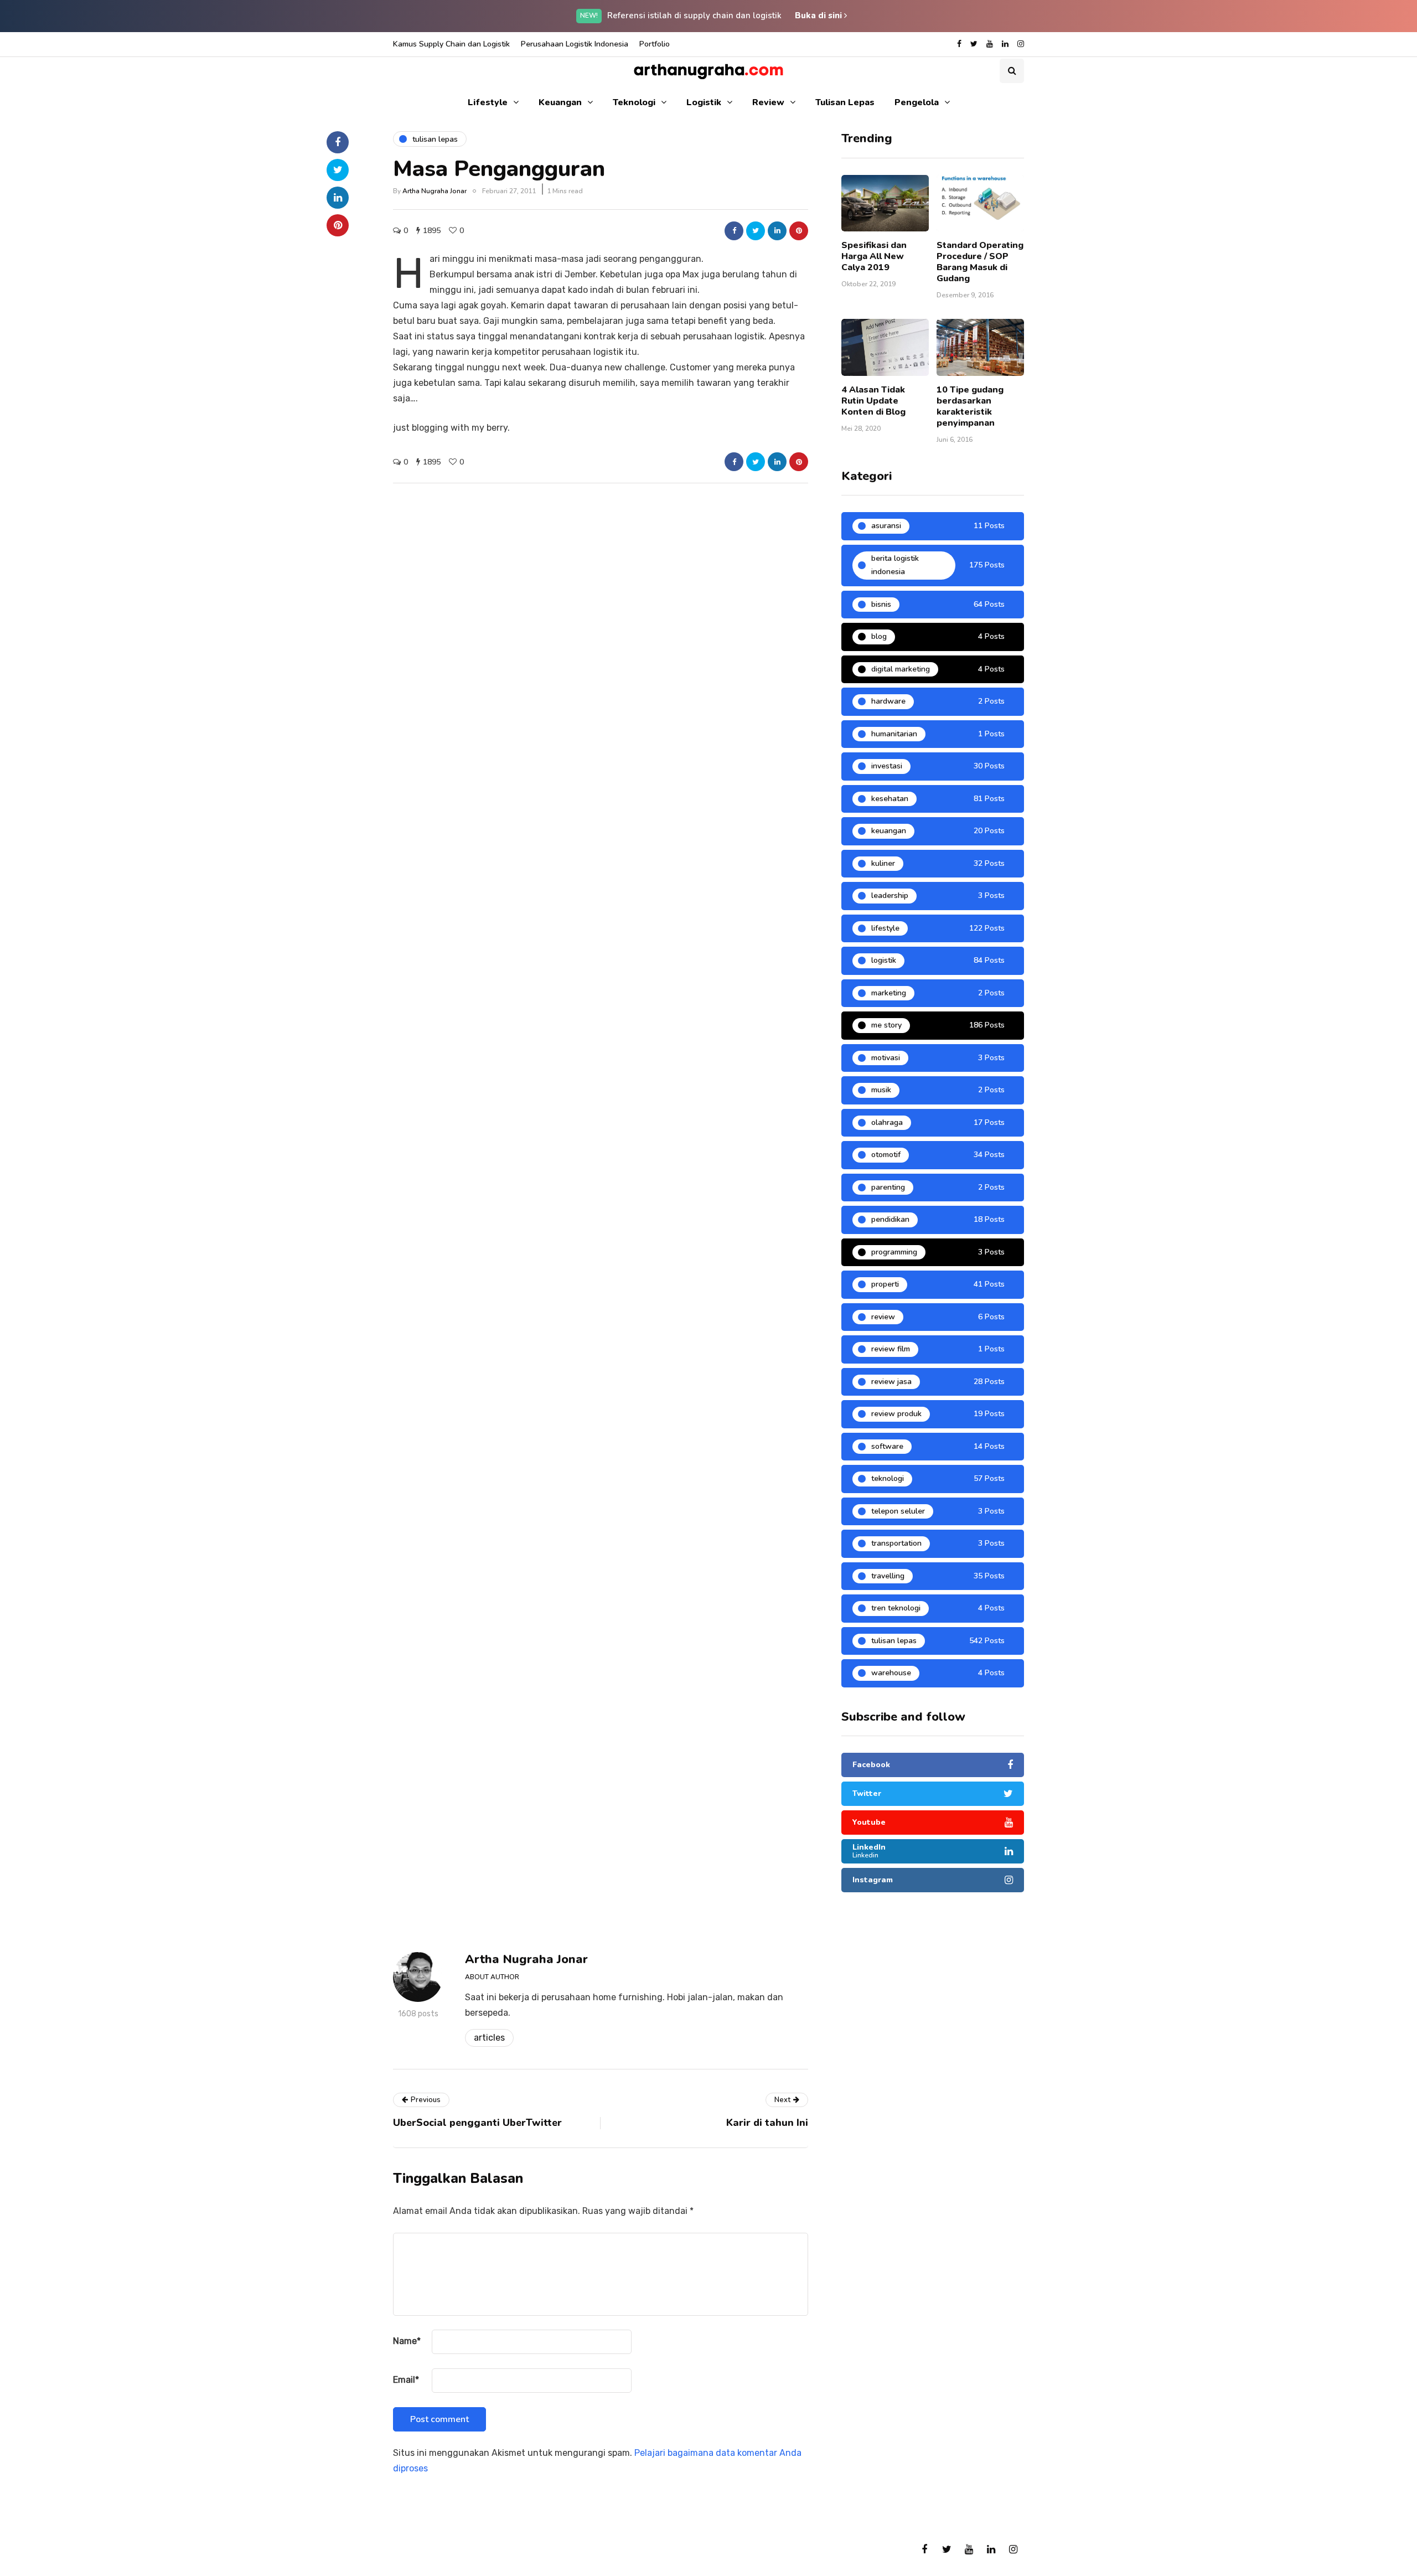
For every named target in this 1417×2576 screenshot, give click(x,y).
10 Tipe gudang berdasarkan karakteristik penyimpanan (970, 406)
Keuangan (560, 102)
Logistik (704, 102)
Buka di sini (819, 16)
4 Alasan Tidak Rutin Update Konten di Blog (873, 401)
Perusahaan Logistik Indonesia (575, 44)
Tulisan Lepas (845, 102)
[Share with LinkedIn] (777, 231)
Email (406, 2380)
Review (768, 102)
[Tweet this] (756, 231)
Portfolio (655, 44)
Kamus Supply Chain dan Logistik (451, 44)
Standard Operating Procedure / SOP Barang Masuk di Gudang (980, 262)
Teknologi (634, 102)
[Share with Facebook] (734, 231)
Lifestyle (488, 102)
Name (407, 2341)
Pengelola (917, 102)
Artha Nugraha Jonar (435, 191)
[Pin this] (799, 231)
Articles (489, 2038)
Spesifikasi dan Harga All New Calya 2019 (874, 256)
